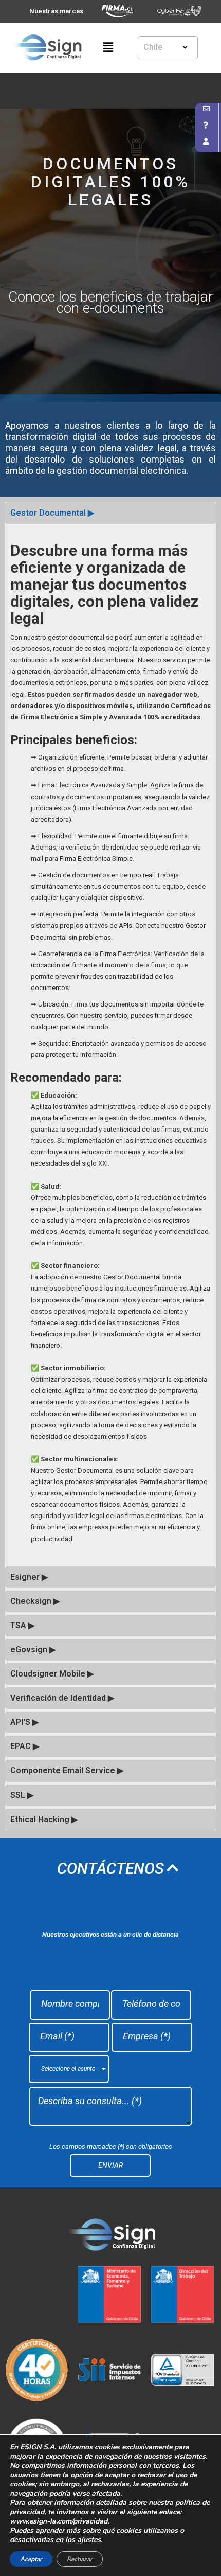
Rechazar (80, 2559)
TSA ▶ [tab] (22, 1625)
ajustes (89, 2540)
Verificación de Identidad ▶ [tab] (62, 1698)
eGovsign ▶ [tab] (33, 1649)
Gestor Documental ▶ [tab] (52, 513)
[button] (110, 47)
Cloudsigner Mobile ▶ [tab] (52, 1674)
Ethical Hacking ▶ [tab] (44, 1819)
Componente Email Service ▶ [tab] (67, 1770)
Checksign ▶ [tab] (35, 1601)
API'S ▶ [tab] (24, 1722)
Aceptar (31, 2559)
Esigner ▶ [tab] (29, 1577)
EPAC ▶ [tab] (25, 1746)
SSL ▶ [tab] (22, 1795)
